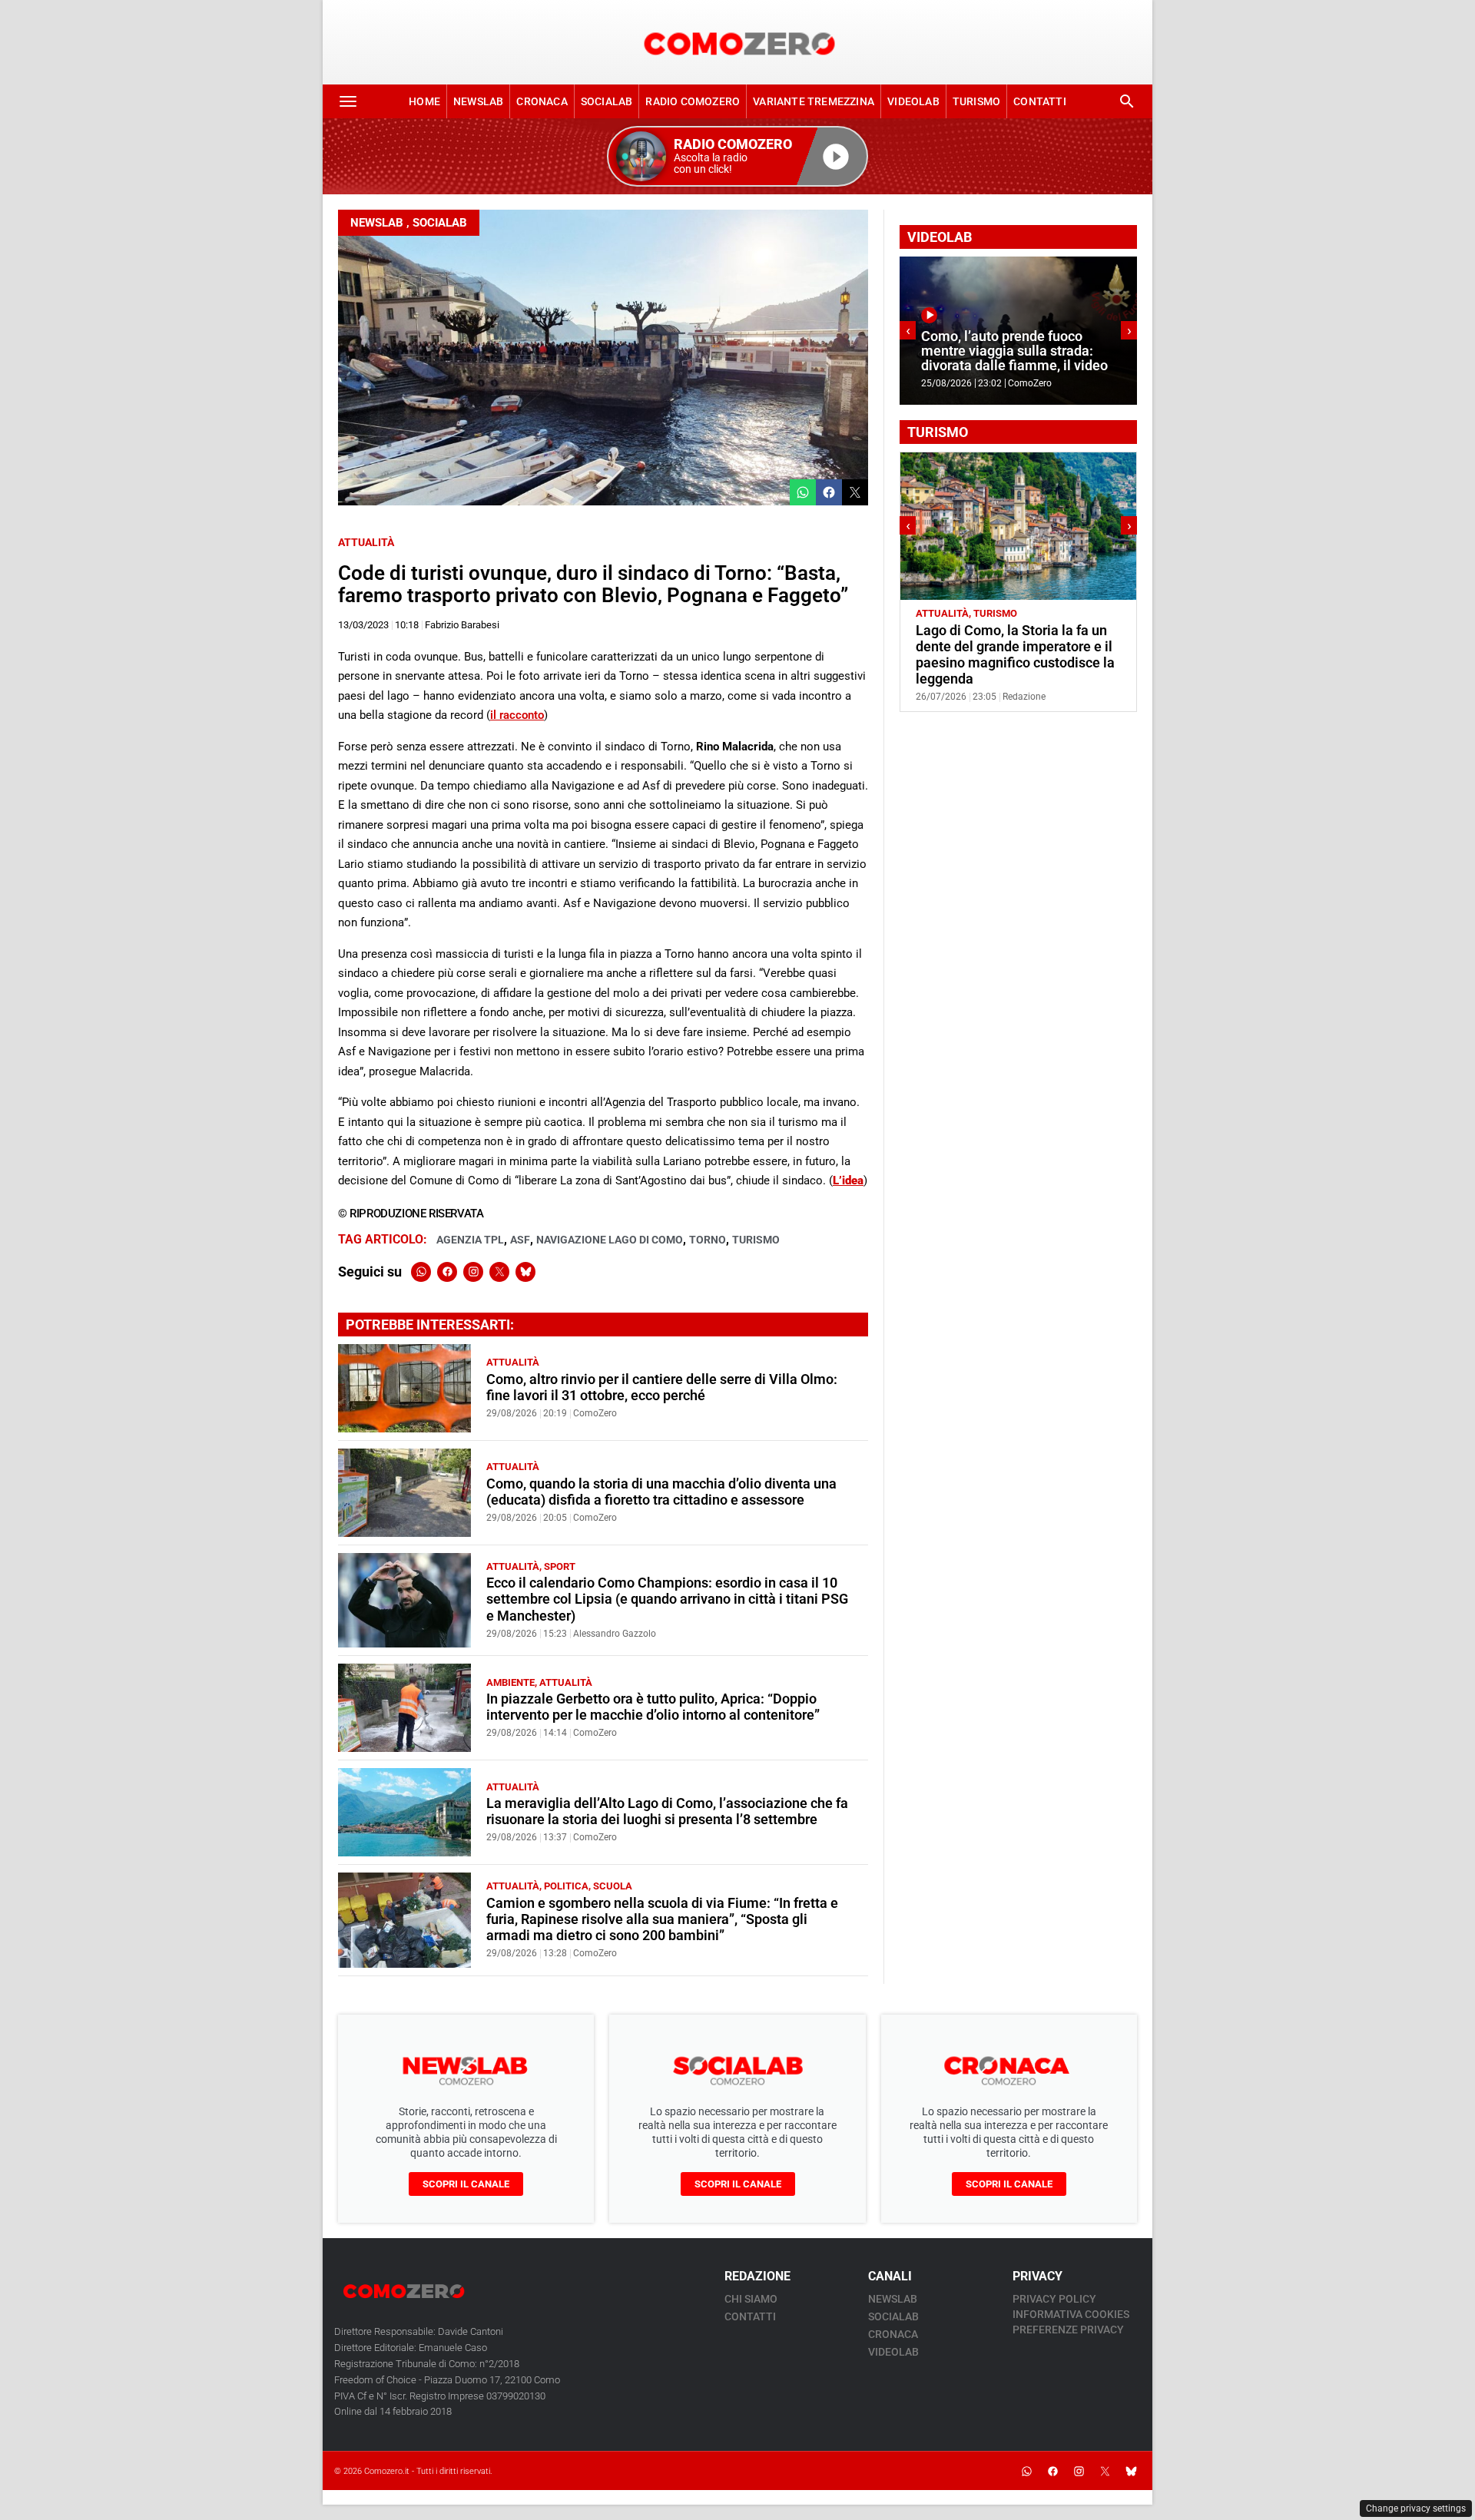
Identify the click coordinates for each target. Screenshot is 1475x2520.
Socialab (607, 101)
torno (708, 1240)
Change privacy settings (1416, 2508)
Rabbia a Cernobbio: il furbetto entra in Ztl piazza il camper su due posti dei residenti (1010, 647)
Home (424, 101)
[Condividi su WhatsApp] (803, 492)
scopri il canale (466, 2184)
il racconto (517, 715)
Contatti (1040, 101)
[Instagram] (473, 1272)
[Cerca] (1127, 101)
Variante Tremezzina (814, 101)
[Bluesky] (525, 1272)
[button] (737, 156)
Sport (560, 1566)
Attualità (366, 542)
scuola (613, 1886)
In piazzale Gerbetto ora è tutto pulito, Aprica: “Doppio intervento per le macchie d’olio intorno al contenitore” (653, 1707)
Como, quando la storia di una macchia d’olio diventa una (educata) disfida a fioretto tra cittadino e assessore (661, 1492)
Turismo (976, 101)
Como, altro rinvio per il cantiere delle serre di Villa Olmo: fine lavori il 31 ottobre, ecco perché (662, 1387)
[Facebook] (447, 1272)
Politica (566, 1886)
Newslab (478, 101)
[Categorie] (348, 101)
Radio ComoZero (693, 101)
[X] (499, 1272)
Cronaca (542, 101)
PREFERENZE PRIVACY (1068, 2330)
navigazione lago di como (610, 1240)
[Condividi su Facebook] (829, 492)
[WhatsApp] (421, 1272)
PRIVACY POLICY (1054, 2299)
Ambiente (510, 1682)
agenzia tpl (470, 1240)
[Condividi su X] (855, 492)
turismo (756, 1240)
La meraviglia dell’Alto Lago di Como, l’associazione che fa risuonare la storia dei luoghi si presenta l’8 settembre (667, 1811)
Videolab (913, 101)
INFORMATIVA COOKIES (1071, 2314)
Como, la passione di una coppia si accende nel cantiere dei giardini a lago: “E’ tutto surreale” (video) (1014, 343)
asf (520, 1240)
